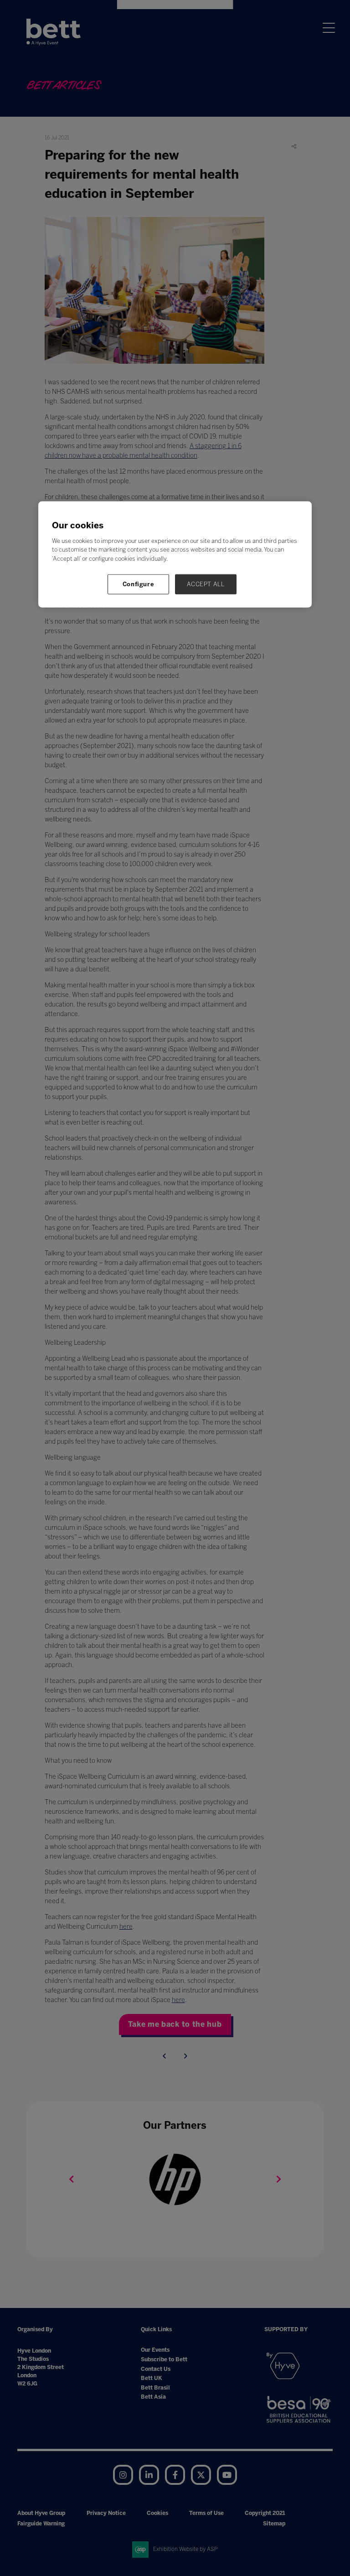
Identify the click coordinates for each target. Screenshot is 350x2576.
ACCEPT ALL (206, 584)
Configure (139, 584)
